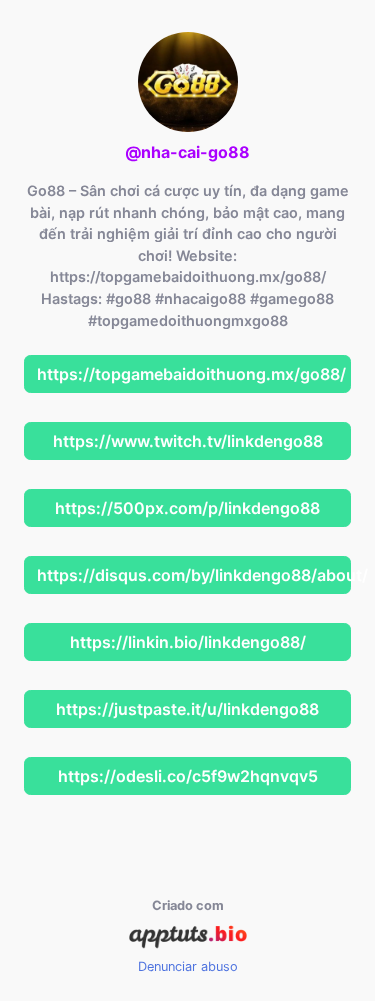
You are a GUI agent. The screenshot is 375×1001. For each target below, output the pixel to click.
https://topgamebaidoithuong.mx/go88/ (191, 374)
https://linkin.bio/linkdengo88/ (188, 642)
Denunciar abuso (188, 966)
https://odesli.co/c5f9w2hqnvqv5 (188, 776)
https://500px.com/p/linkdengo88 (187, 508)
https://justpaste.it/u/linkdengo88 (187, 709)
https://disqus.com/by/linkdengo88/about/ (194, 575)
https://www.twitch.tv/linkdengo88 (188, 441)
